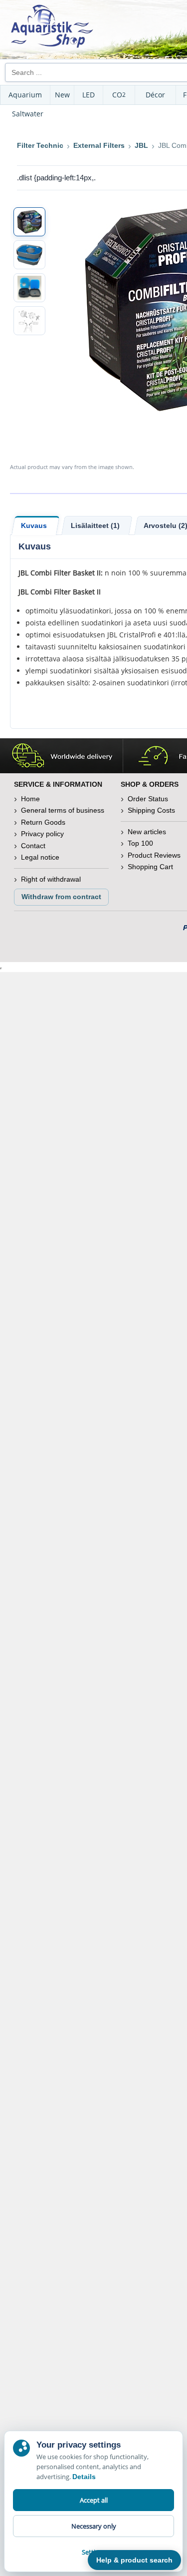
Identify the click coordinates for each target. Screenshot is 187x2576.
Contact (33, 846)
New (62, 95)
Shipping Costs (151, 810)
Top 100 (140, 843)
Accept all (94, 2500)
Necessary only (94, 2526)
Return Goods (43, 822)
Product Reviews (154, 855)
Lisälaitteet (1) (95, 525)
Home (30, 799)
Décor (155, 95)
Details (84, 2477)
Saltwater (28, 114)
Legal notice (40, 857)
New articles (147, 832)
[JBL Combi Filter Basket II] (29, 222)
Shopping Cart (150, 867)
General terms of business (63, 810)
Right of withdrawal (51, 879)
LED (89, 95)
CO (119, 95)
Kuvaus (34, 525)
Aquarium (25, 95)
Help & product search (134, 2560)
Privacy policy (42, 834)
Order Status (148, 799)
